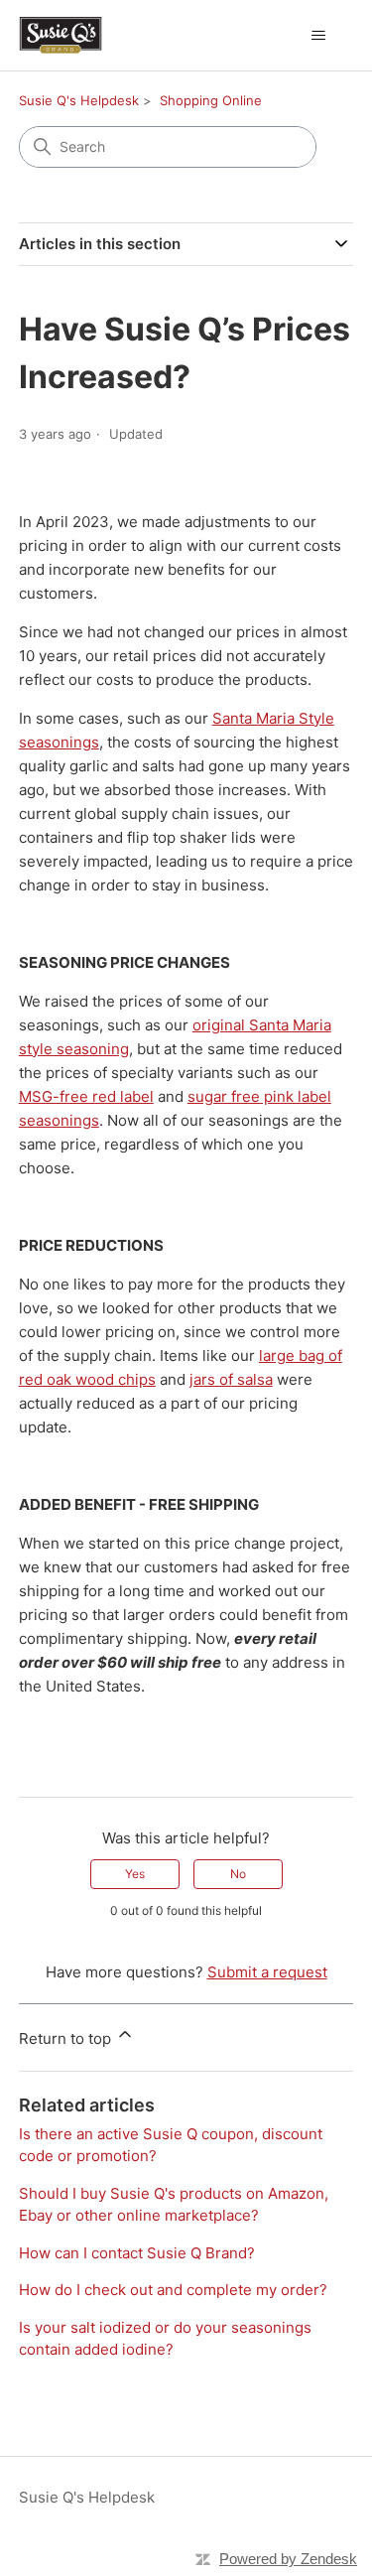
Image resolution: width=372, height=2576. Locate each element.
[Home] (61, 35)
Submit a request (267, 1972)
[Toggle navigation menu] (318, 36)
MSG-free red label (86, 1096)
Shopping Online (211, 100)
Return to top (67, 2038)
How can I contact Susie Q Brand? (137, 2253)
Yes (135, 1874)
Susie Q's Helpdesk (79, 100)
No (238, 1874)
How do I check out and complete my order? (173, 2290)
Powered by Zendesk (288, 2559)
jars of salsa (231, 1379)
